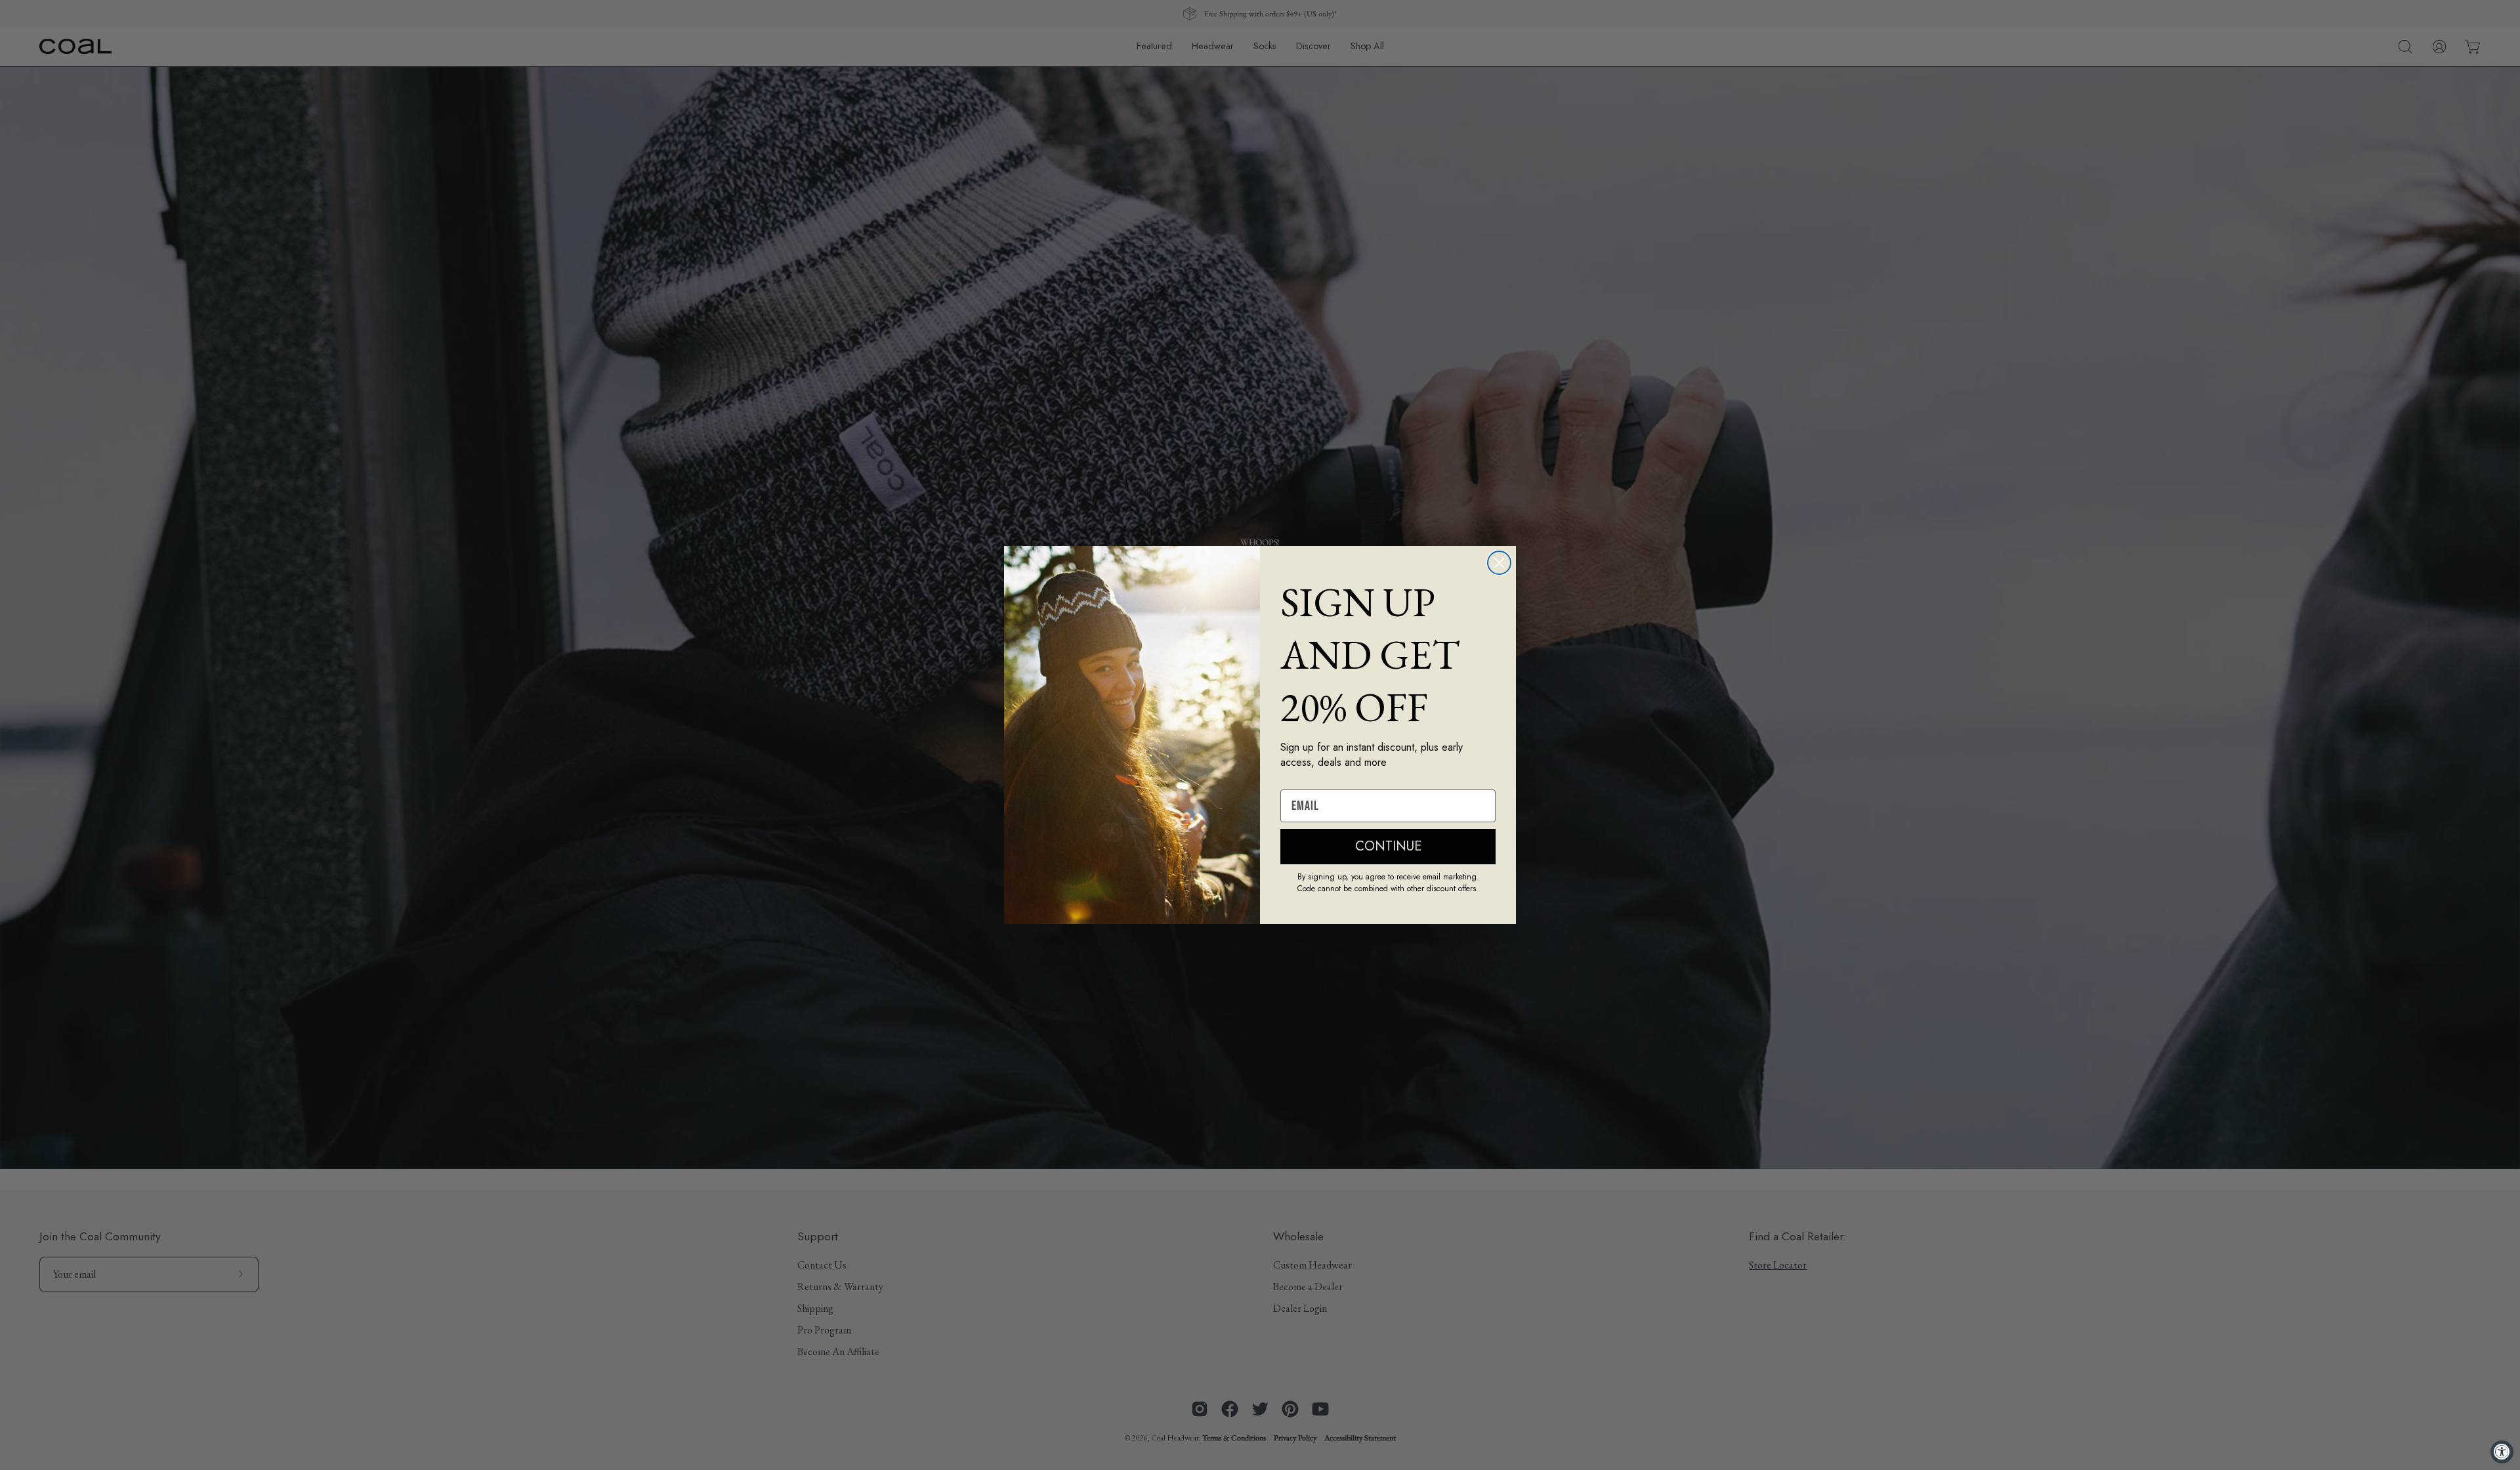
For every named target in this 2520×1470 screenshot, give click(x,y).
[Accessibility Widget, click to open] (2502, 1452)
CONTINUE (1388, 846)
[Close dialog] (1499, 563)
